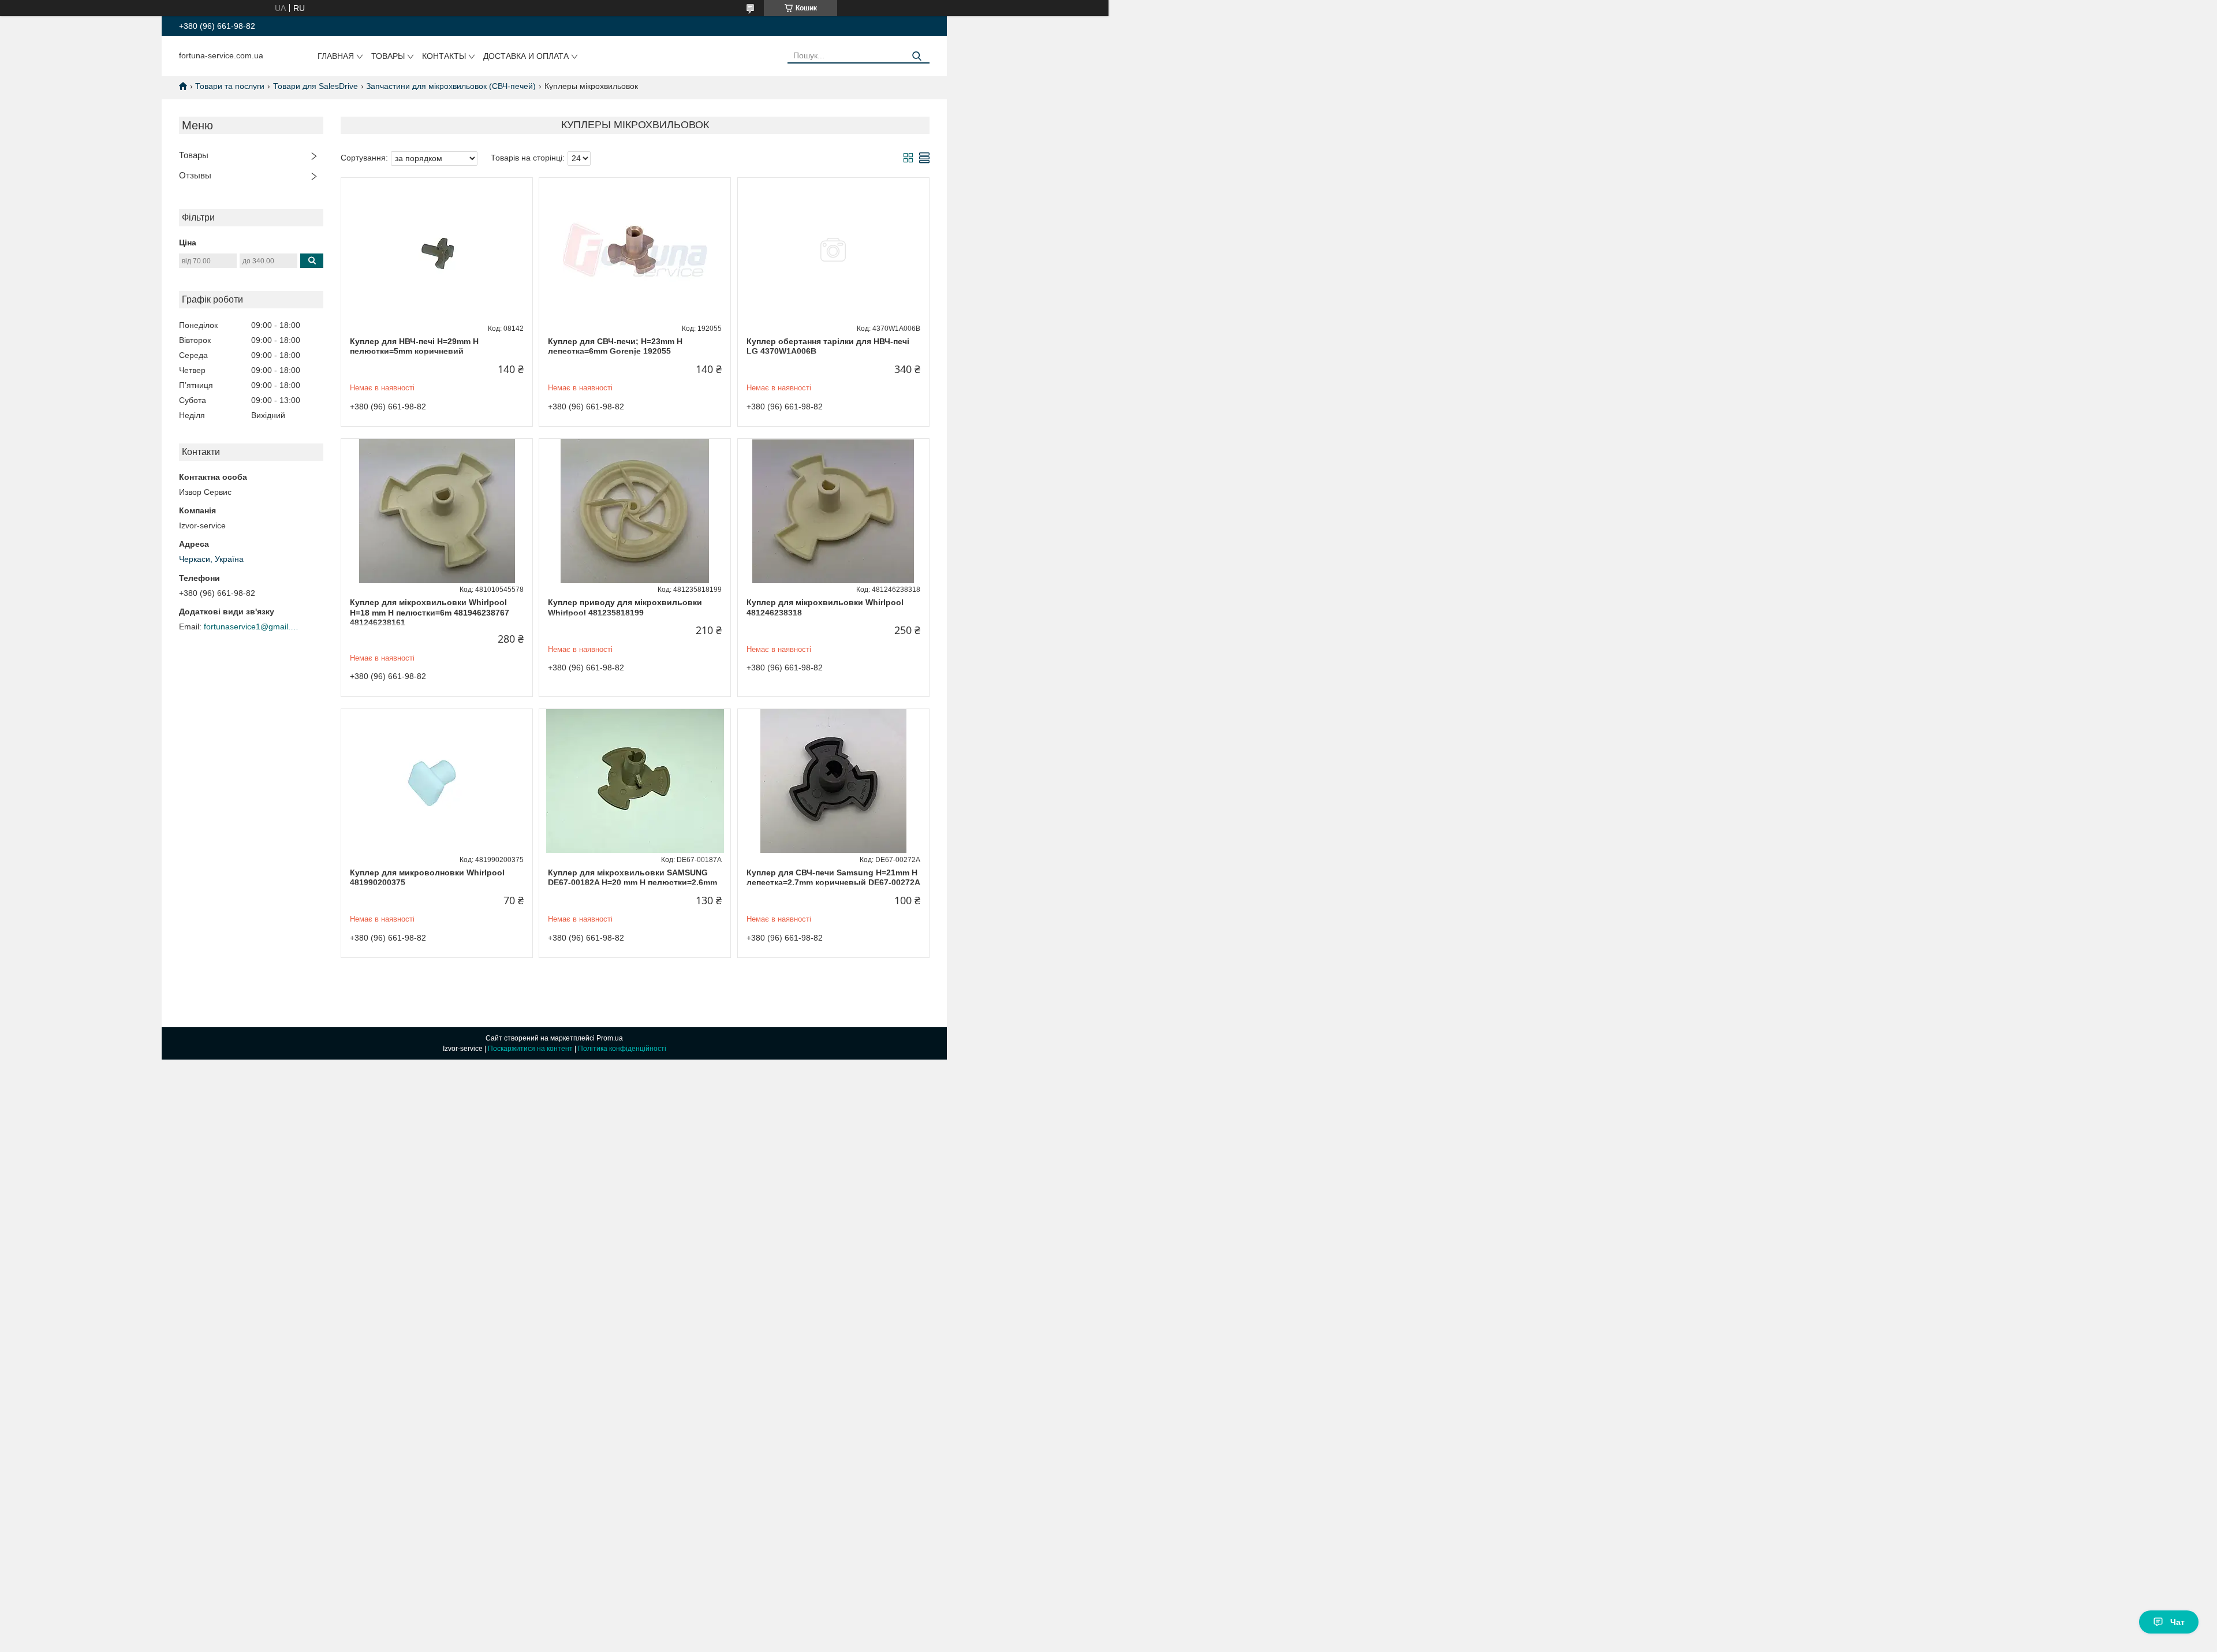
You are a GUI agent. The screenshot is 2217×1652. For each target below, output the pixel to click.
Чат (2177, 1622)
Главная (336, 56)
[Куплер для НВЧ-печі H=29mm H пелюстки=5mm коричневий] (437, 250)
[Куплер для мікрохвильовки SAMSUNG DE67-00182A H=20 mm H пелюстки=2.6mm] (635, 781)
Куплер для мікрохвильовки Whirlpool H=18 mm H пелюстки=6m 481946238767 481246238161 (430, 612)
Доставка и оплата (526, 56)
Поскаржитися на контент (530, 1049)
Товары (388, 56)
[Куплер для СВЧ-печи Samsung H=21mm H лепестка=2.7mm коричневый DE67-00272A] (833, 781)
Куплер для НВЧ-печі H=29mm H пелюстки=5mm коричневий (414, 346)
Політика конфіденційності (622, 1049)
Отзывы (195, 175)
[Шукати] (917, 56)
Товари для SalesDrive (316, 86)
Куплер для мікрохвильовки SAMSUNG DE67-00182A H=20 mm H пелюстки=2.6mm (632, 878)
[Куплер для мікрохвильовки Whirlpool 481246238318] (833, 511)
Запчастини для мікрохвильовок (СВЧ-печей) (451, 86)
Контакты (444, 56)
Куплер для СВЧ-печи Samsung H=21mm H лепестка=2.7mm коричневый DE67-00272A (833, 878)
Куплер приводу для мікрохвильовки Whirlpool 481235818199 (625, 607)
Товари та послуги (230, 86)
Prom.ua (610, 1038)
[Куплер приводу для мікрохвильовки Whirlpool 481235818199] (635, 511)
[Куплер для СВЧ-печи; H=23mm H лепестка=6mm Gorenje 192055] (635, 250)
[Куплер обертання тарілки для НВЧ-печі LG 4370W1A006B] (833, 250)
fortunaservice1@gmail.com (253, 627)
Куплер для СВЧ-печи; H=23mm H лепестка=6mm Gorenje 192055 (615, 346)
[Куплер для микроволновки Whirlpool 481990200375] (437, 781)
